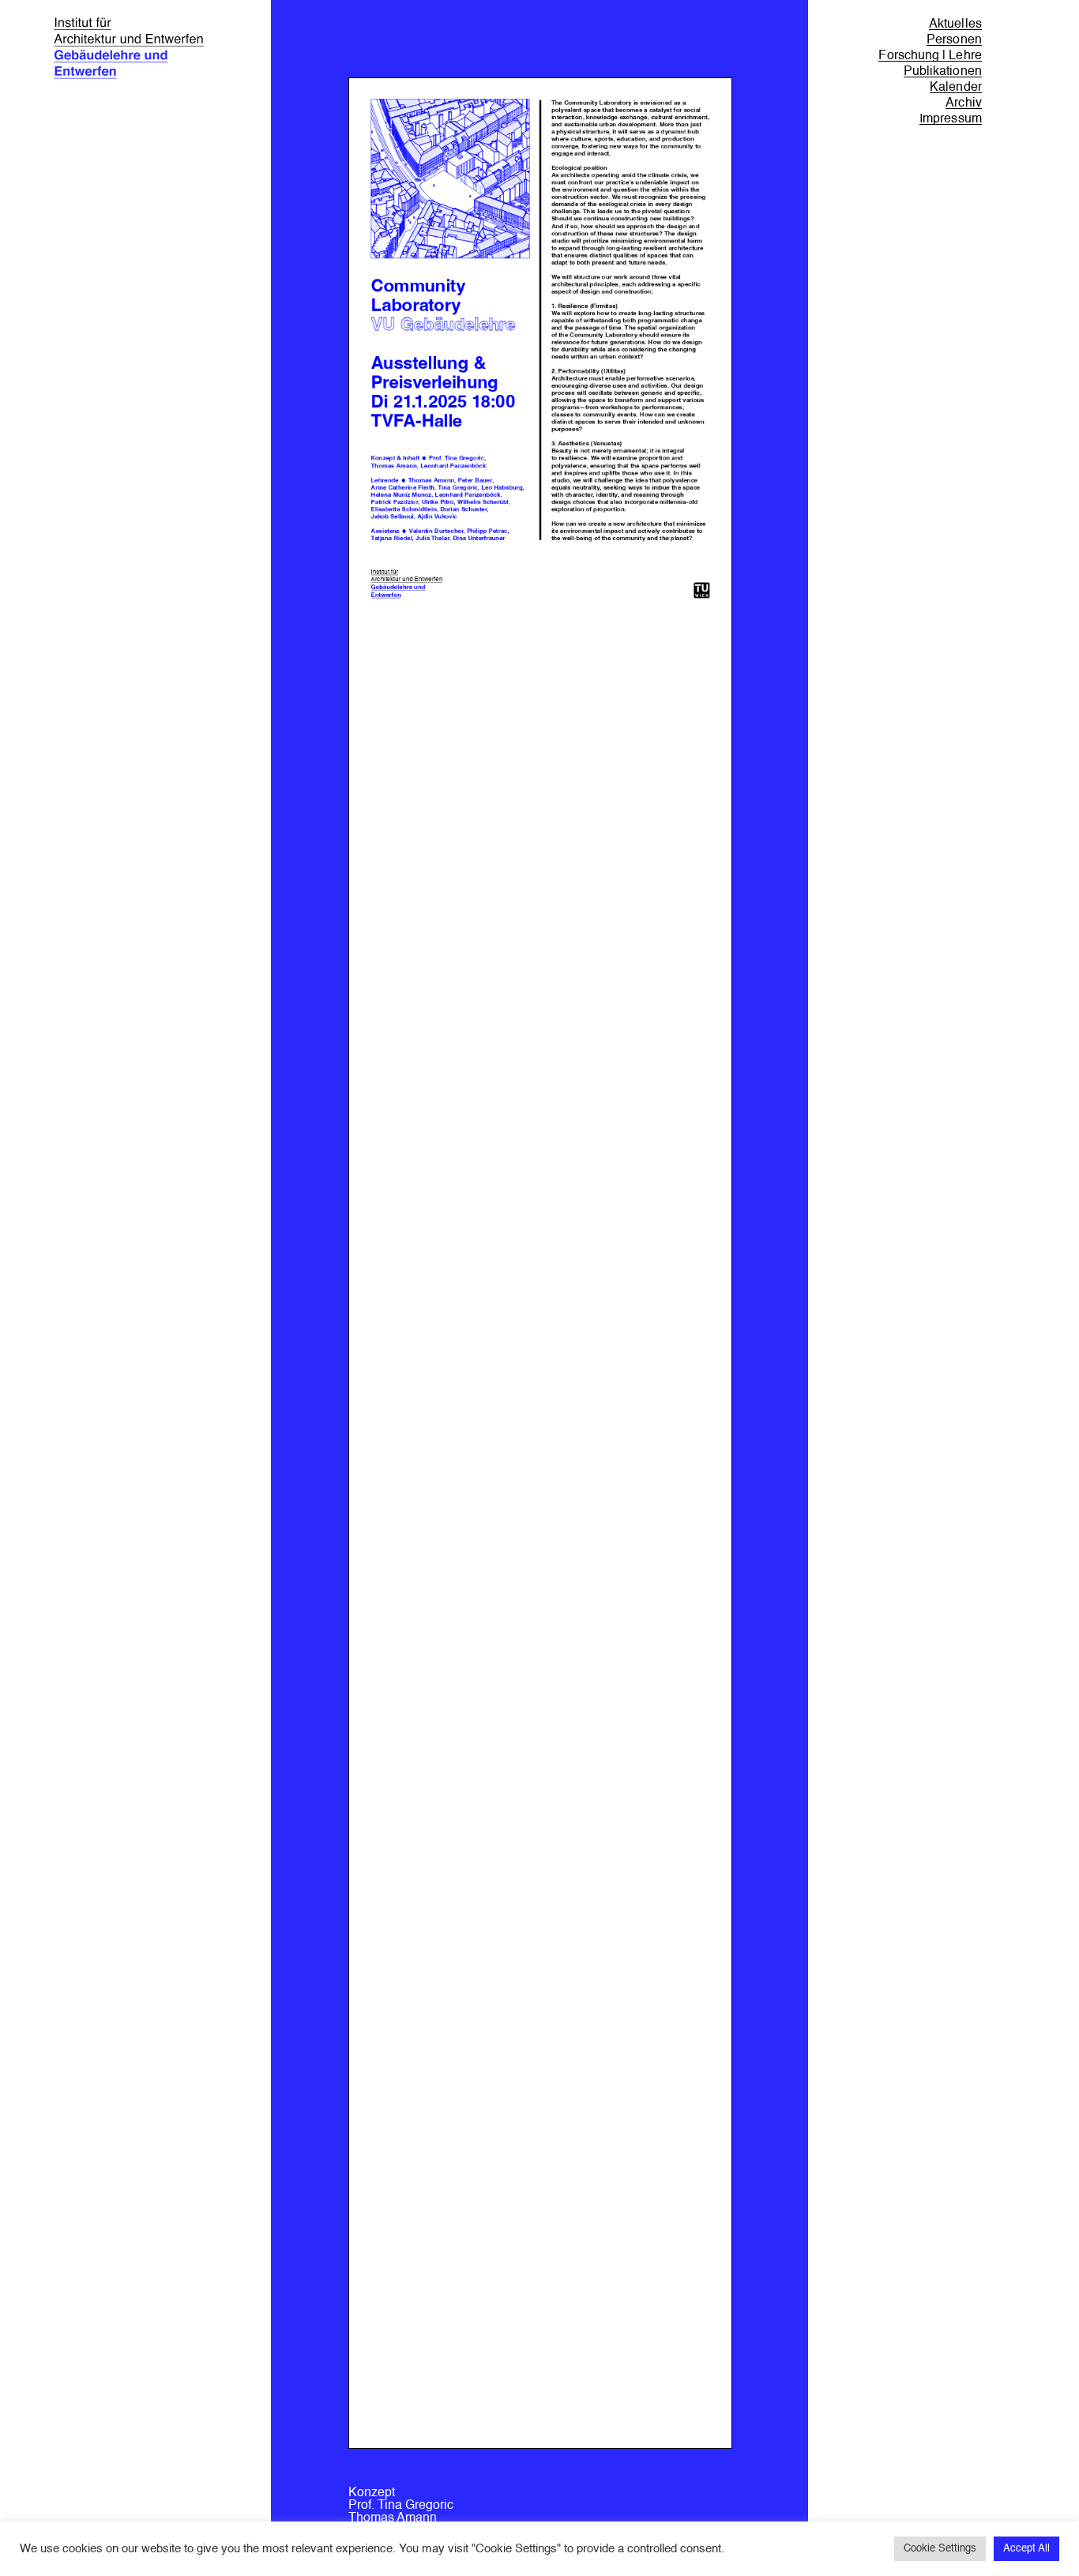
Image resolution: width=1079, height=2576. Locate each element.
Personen (954, 40)
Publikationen (943, 72)
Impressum (951, 119)
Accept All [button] (1026, 2549)
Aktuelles (955, 24)
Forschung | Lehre (930, 56)
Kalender (956, 88)
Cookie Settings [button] (940, 2549)
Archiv (963, 103)
